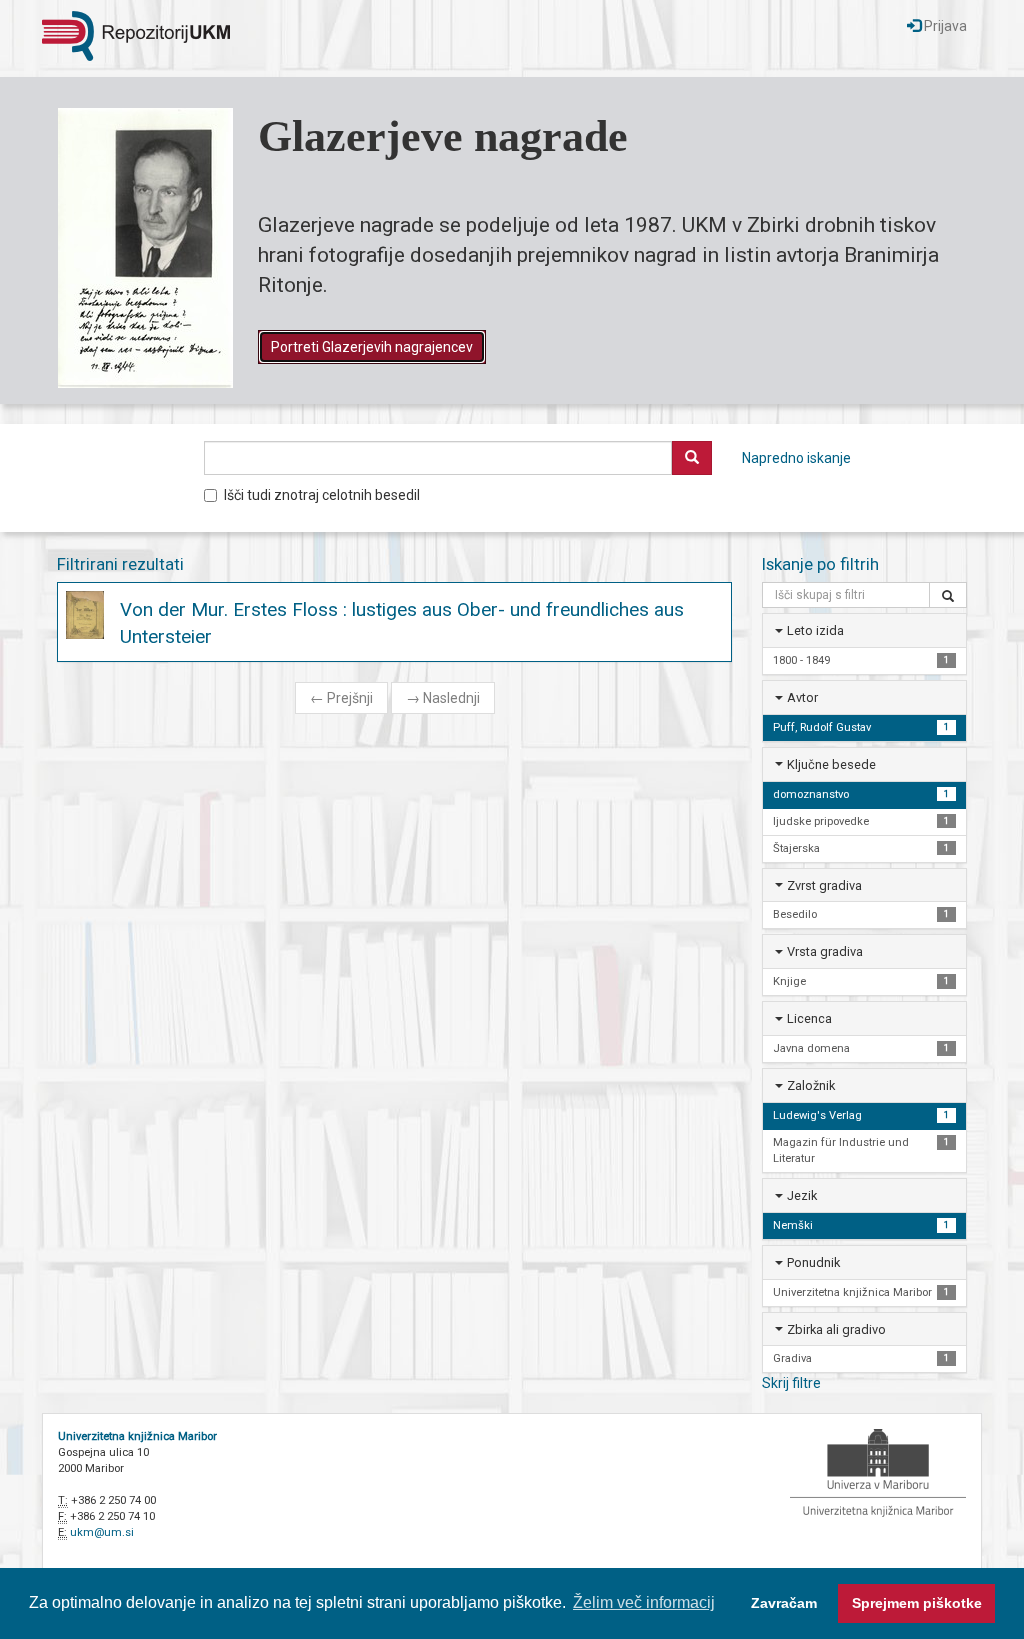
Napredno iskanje (796, 458)
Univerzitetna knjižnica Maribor (137, 1436)
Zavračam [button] (784, 1603)
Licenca (809, 1018)
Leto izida (815, 630)
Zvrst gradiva (824, 885)
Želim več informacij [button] (644, 1602)
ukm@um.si (102, 1532)
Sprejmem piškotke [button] (917, 1603)
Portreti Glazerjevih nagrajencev (372, 347)
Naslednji (443, 698)
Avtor (802, 697)
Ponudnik (813, 1262)
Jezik (802, 1195)
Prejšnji (341, 698)
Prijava (944, 26)
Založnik (811, 1085)
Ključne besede (831, 764)
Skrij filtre (791, 1383)
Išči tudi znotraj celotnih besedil (322, 495)
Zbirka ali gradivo (836, 1329)
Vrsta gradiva (825, 951)
